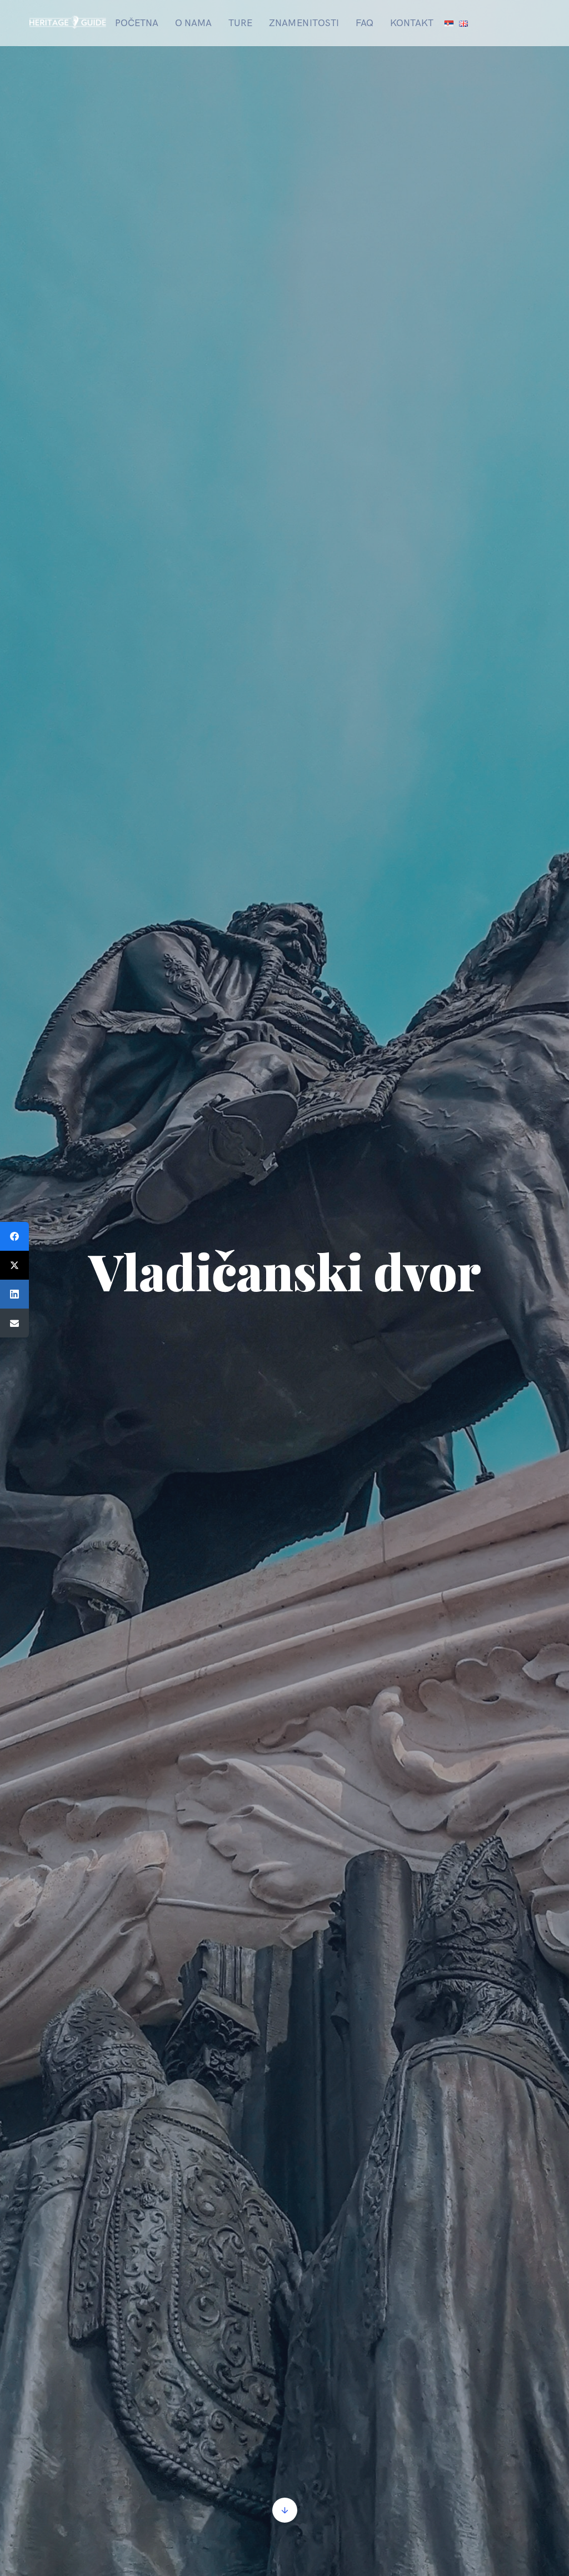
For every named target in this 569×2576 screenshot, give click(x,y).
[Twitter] (14, 1265)
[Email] (14, 1323)
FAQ (365, 23)
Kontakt (412, 23)
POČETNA (137, 23)
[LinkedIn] (14, 1294)
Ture (240, 23)
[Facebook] (14, 1236)
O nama (193, 23)
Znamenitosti (304, 23)
